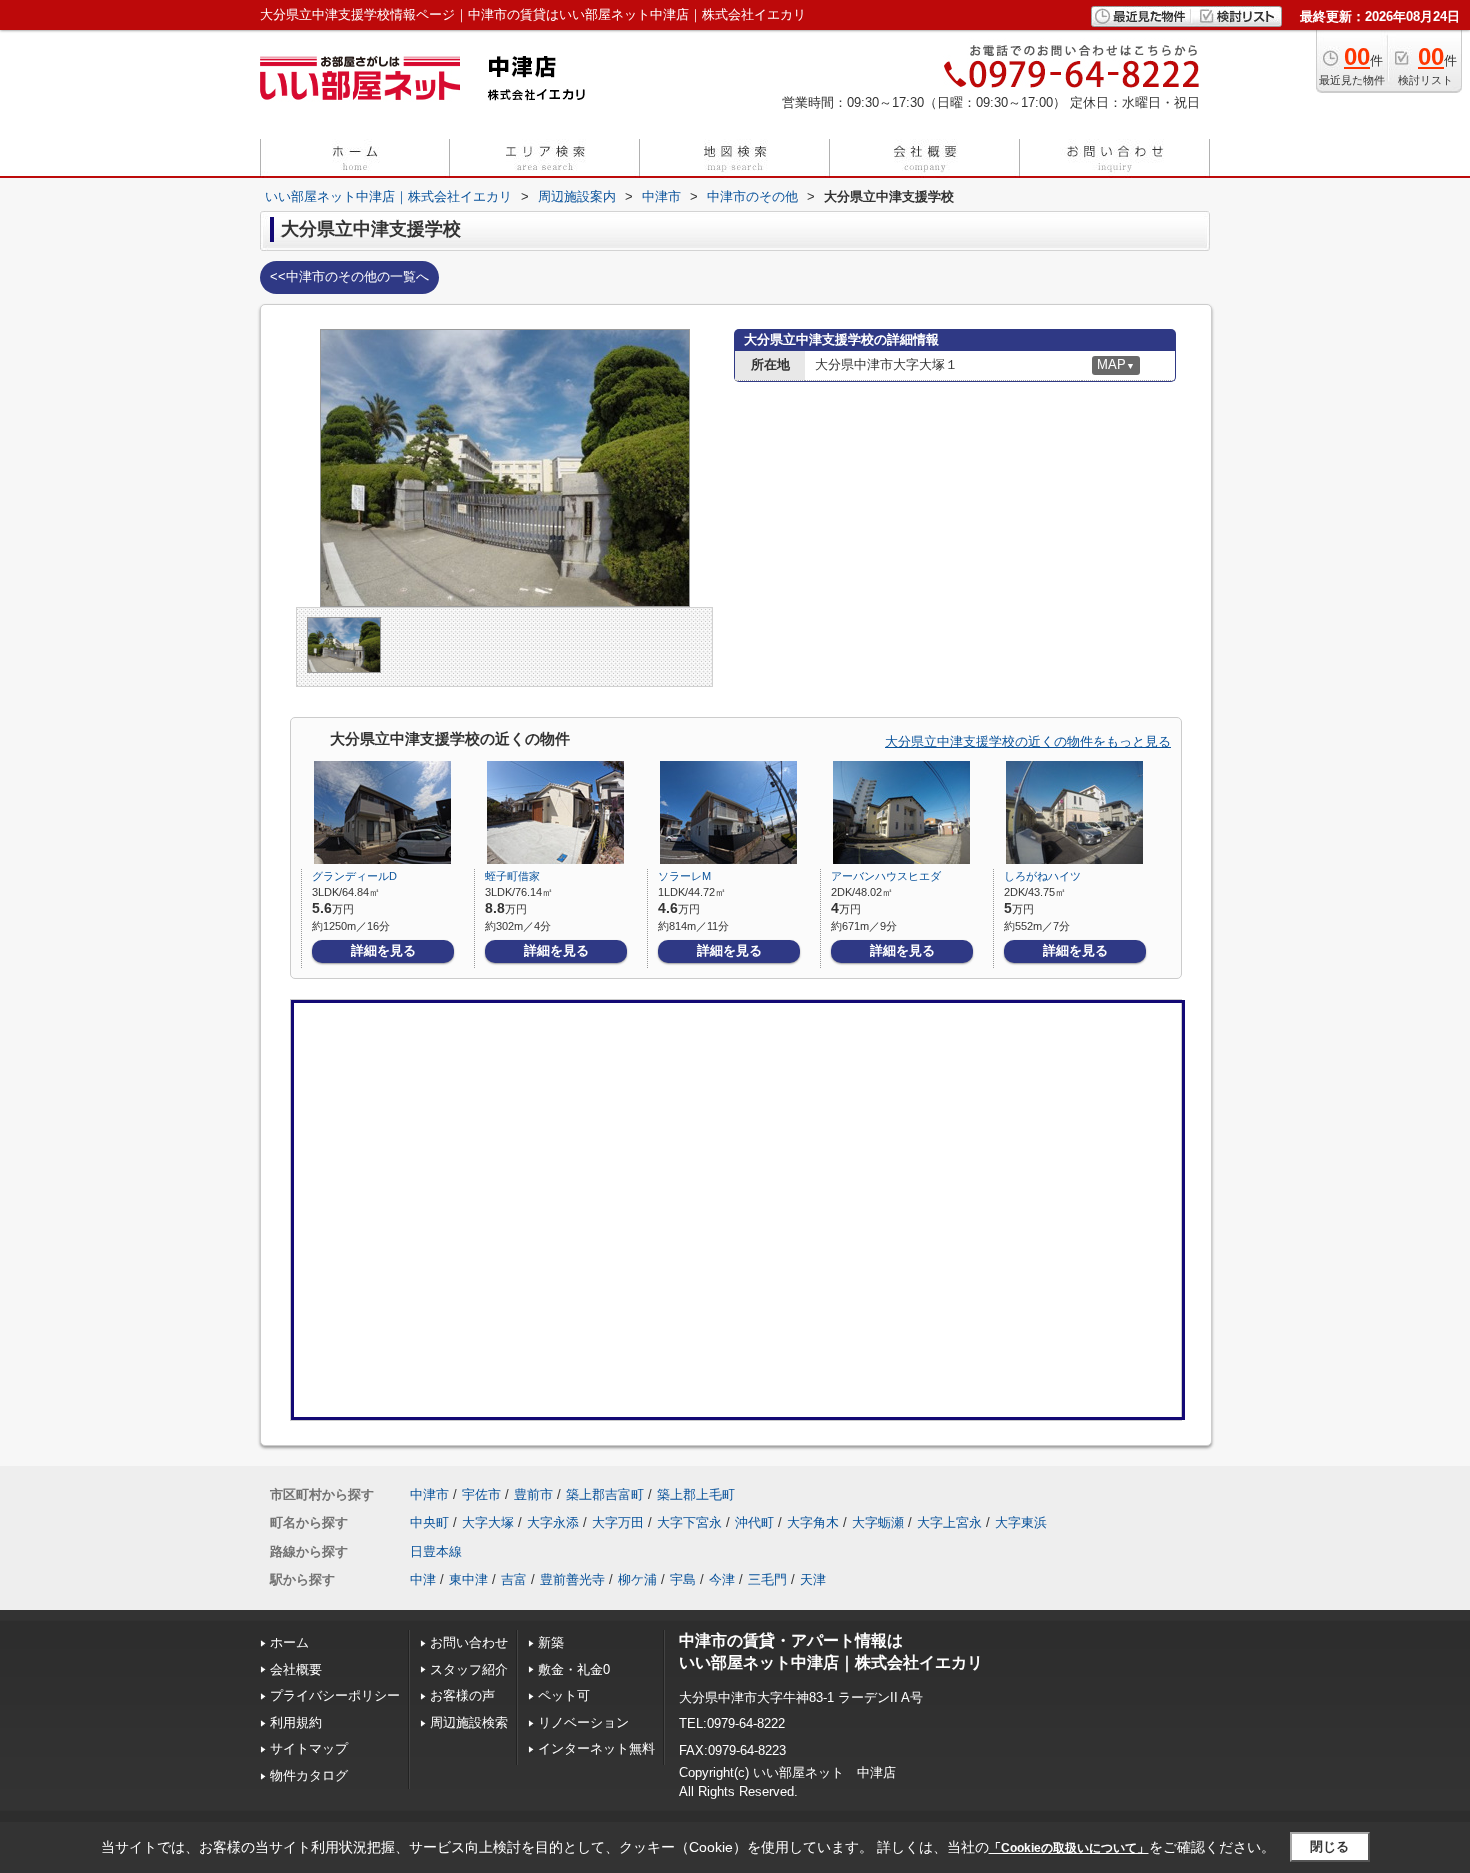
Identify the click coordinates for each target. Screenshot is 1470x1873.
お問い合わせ (469, 1642)
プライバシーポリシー (335, 1695)
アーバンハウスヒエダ (886, 876)
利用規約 (296, 1722)
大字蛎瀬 (878, 1522)
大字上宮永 (949, 1522)
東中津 (468, 1579)
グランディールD (354, 876)
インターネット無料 (596, 1748)
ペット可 (564, 1695)
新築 (551, 1642)
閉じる (1329, 1846)
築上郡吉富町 (605, 1494)
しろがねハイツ (1042, 876)
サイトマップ (309, 1748)
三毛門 (767, 1579)
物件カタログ (309, 1775)
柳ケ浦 (637, 1579)
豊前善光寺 (572, 1579)
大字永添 (553, 1522)
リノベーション (583, 1722)
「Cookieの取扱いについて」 (1069, 1848)
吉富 (514, 1579)
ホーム (289, 1642)
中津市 (429, 1494)
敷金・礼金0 (574, 1669)
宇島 (683, 1579)
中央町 (429, 1522)
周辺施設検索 (469, 1722)
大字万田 (618, 1522)
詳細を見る (383, 950)
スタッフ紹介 (469, 1669)
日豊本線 (436, 1551)
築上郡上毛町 (696, 1494)
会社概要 (296, 1669)
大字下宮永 (689, 1522)
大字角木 (813, 1522)
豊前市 (533, 1494)
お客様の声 (462, 1695)
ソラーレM (684, 876)
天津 (813, 1579)
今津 (722, 1579)
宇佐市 (481, 1494)
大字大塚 (488, 1522)
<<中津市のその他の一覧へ (349, 276)
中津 (423, 1579)
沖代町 (754, 1522)
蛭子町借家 (512, 876)
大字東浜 (1021, 1522)
